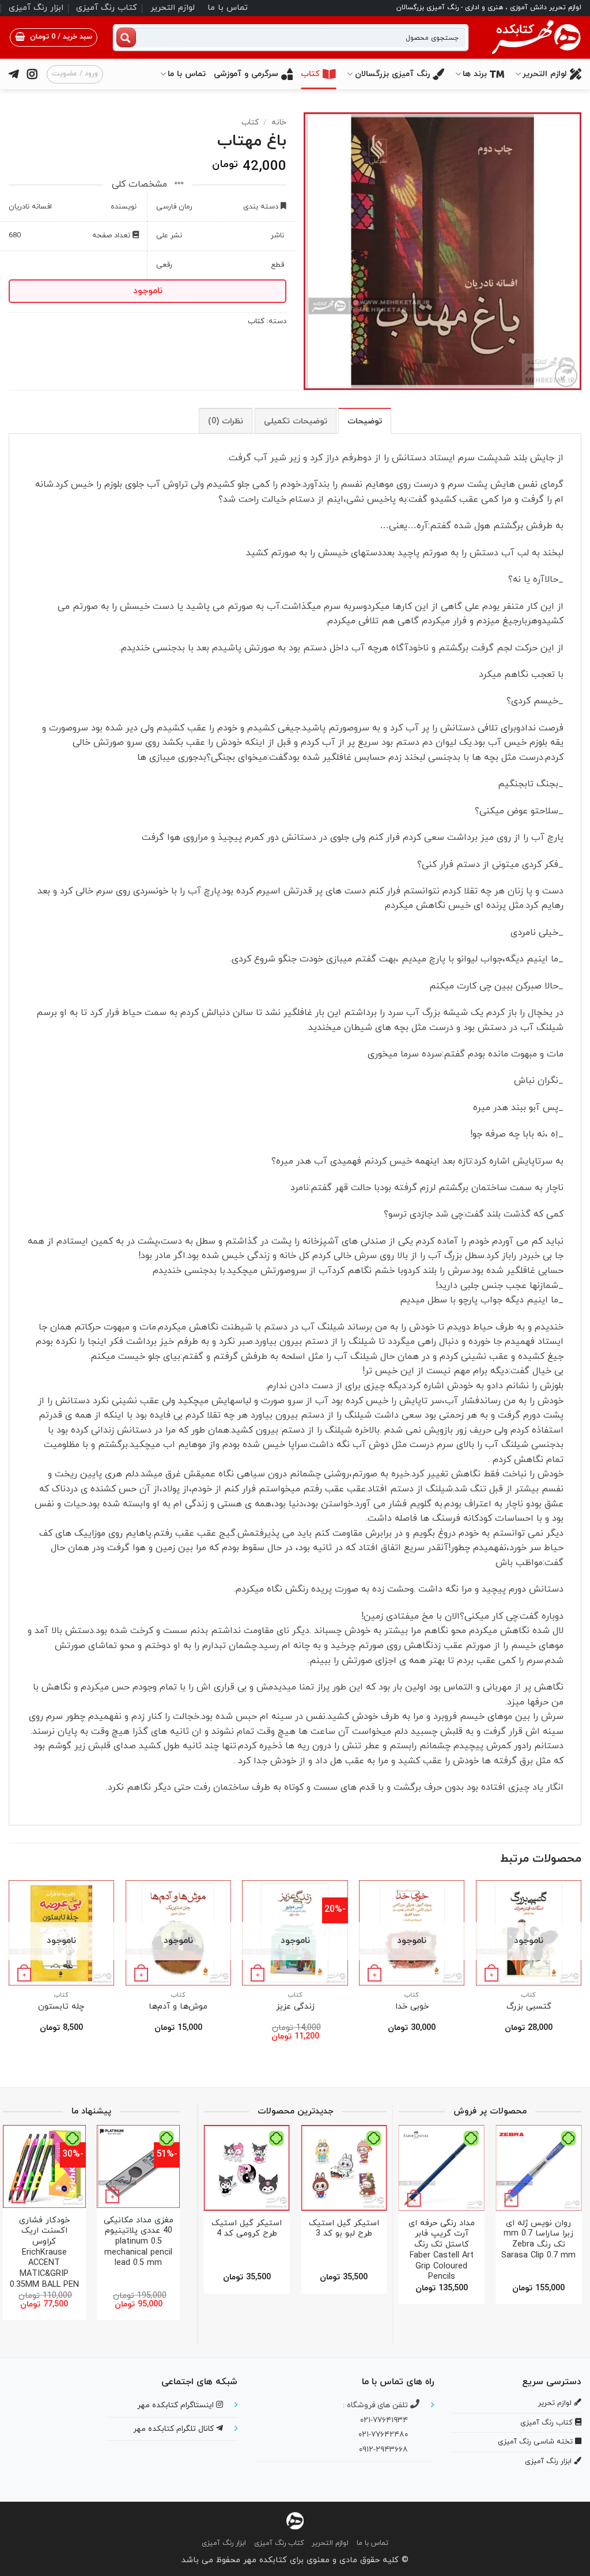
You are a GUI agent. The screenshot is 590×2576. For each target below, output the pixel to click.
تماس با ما (228, 8)
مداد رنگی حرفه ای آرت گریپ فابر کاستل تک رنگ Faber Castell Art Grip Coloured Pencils (442, 2251)
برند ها (475, 74)
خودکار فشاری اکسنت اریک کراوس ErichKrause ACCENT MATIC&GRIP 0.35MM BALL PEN (44, 2253)
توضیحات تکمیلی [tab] (296, 421)
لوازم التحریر (173, 8)
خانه (279, 122)
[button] (54, 37)
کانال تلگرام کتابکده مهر (175, 2429)
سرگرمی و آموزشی (246, 74)
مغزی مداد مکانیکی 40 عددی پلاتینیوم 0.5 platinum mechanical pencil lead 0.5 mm (139, 2242)
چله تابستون (61, 2007)
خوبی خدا (412, 2007)
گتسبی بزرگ (529, 2007)
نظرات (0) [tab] (226, 421)
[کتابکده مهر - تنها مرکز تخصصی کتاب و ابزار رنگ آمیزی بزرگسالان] (295, 2520)
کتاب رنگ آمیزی (107, 8)
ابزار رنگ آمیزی (36, 8)
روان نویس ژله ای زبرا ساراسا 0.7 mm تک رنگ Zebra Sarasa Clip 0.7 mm (538, 2240)
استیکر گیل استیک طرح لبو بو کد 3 (344, 2229)
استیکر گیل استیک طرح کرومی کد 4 (247, 2229)
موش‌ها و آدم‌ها (178, 2007)
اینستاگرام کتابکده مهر (177, 2405)
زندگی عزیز (295, 2007)
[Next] (9, 1971)
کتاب (310, 74)
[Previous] (581, 1971)
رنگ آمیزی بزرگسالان (392, 74)
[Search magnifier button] (126, 37)
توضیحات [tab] (365, 421)
